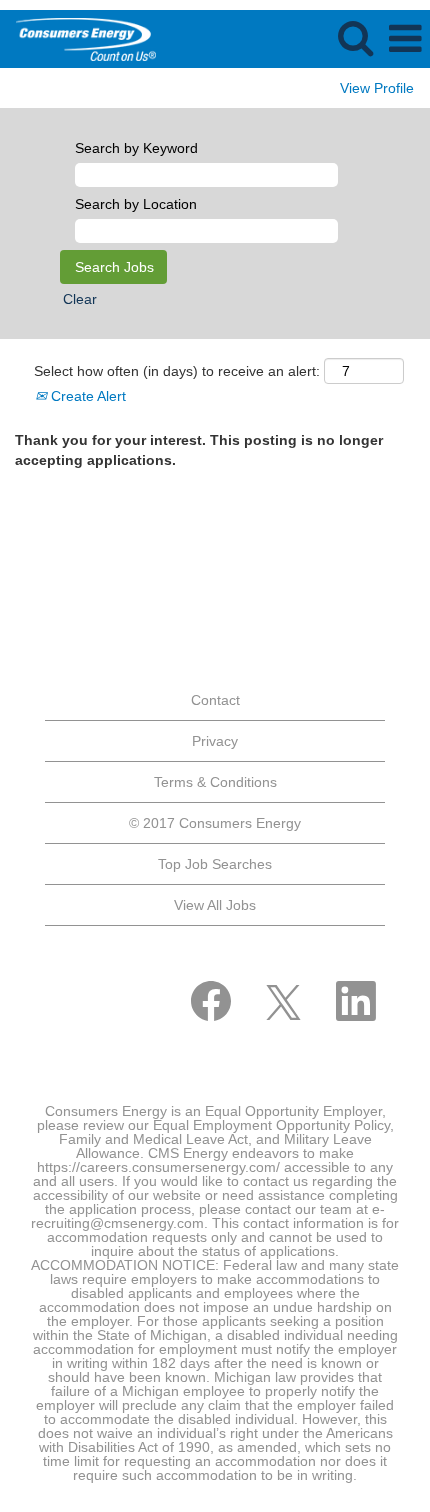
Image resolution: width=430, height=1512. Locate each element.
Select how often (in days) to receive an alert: (177, 371)
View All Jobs (215, 905)
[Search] (355, 37)
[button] (405, 38)
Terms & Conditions (215, 782)
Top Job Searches (215, 864)
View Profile (377, 88)
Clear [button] (80, 299)
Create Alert (86, 396)
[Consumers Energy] (78, 38)
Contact (215, 700)
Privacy (215, 741)
